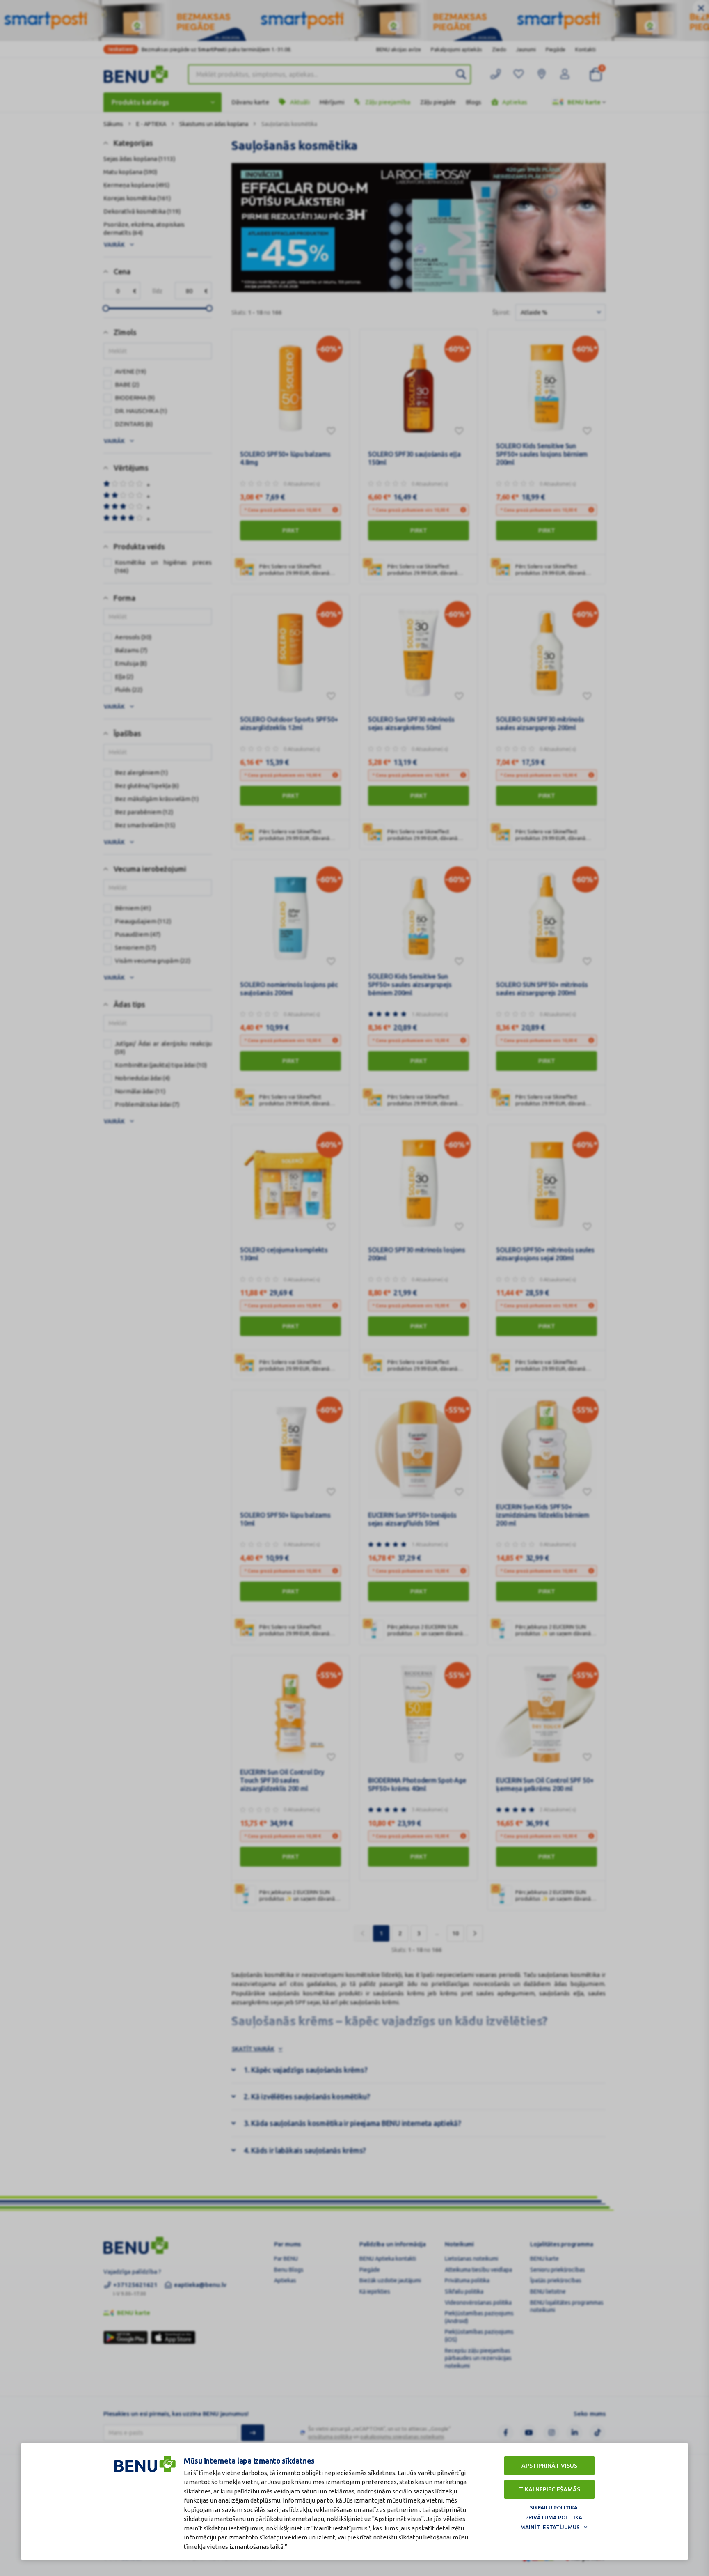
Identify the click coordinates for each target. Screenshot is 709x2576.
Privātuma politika (554, 2517)
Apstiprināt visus (549, 2466)
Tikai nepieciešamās (550, 2489)
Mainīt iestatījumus (550, 2527)
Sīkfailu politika (554, 2507)
